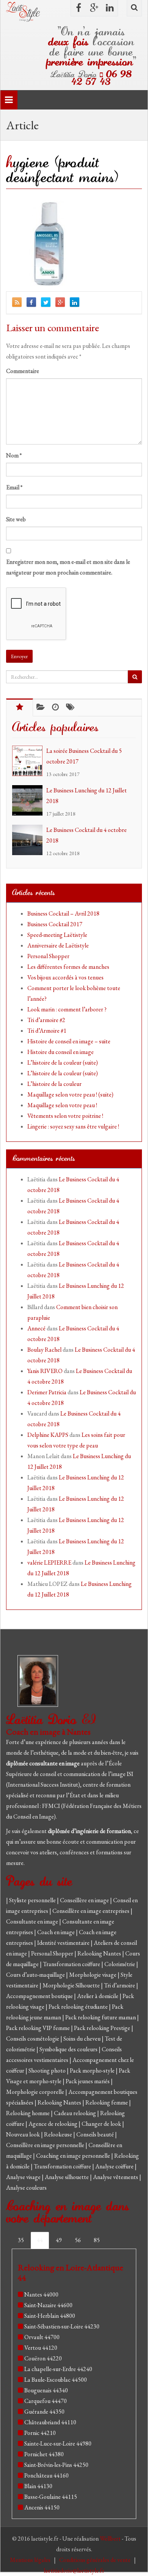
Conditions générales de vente (95, 2560)
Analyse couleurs (26, 2188)
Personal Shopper (48, 956)
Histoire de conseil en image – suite (69, 1041)
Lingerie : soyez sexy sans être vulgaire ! (73, 1126)
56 (78, 2240)
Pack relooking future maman (101, 2017)
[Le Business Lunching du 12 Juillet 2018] (29, 800)
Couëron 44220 (43, 2358)
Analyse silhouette (67, 2177)
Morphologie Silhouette (72, 1985)
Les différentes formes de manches (68, 967)
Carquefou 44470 (46, 2401)
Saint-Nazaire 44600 (48, 2305)
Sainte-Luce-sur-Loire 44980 (58, 2443)
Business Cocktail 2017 (55, 924)
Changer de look (102, 2124)
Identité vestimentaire (64, 1943)
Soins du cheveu (83, 2039)
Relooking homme (28, 2113)
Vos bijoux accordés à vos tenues (65, 977)
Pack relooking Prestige (103, 2028)
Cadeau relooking (76, 2113)
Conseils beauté (96, 2134)
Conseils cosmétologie (33, 2039)
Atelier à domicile (98, 1996)
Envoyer (19, 656)
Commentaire (23, 371)
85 (97, 2240)
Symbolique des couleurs (69, 2049)
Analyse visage (24, 2177)
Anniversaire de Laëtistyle (58, 945)
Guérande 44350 (44, 2412)
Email (14, 487)
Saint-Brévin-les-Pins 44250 (56, 2465)
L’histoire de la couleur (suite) (63, 1063)
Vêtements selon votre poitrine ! (65, 1116)
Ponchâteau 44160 (46, 2475)
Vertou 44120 (41, 2348)
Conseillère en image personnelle (46, 2145)
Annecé (36, 1328)
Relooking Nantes (100, 1953)
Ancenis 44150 (42, 2507)
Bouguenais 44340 (46, 2390)
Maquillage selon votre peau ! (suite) (70, 1094)
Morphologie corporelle (36, 2092)
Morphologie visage (93, 1975)
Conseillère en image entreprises (91, 1911)
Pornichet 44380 (44, 2454)
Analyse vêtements (116, 2177)
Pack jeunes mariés (88, 2081)
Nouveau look (24, 2134)
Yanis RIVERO (45, 1371)
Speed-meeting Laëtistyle (57, 935)
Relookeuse (59, 2134)
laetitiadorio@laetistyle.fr (74, 2570)
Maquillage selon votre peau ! (62, 1105)
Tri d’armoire (120, 1985)
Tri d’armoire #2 (46, 1020)
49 (59, 2240)
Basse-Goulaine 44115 (51, 2497)
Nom (14, 455)
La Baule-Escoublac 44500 (56, 2380)
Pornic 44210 (40, 2433)
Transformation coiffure (72, 1964)
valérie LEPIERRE (49, 1563)
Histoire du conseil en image (61, 1052)
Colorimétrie (120, 1964)
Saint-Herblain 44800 (50, 2316)
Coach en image (57, 1932)
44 (40, 2240)
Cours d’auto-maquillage (36, 1975)
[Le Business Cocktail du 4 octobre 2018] (29, 840)
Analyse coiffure (115, 2166)
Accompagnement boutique (40, 1996)
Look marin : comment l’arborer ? (67, 1009)
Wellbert (111, 2539)
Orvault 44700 (42, 2337)
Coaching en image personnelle (74, 2156)
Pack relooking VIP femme (39, 2028)
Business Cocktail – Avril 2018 (63, 913)
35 (21, 2240)
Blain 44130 (38, 2486)
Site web (16, 519)
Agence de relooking (54, 2124)
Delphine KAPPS (48, 1435)
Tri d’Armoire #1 (47, 1031)
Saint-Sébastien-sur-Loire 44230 (62, 2326)
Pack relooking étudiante (79, 2007)
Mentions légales (31, 2560)
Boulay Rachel (44, 1350)
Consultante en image (33, 1921)
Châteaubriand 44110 (50, 2422)
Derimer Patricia (47, 1392)
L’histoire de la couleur (54, 1084)
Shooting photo (48, 2070)
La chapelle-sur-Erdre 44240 (58, 2369)
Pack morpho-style (93, 2070)
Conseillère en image (85, 1900)
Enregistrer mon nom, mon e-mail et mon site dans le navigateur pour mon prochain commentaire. (68, 567)
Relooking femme (107, 2102)
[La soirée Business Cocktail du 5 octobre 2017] (29, 761)
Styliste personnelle (33, 1900)
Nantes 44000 (41, 2294)
